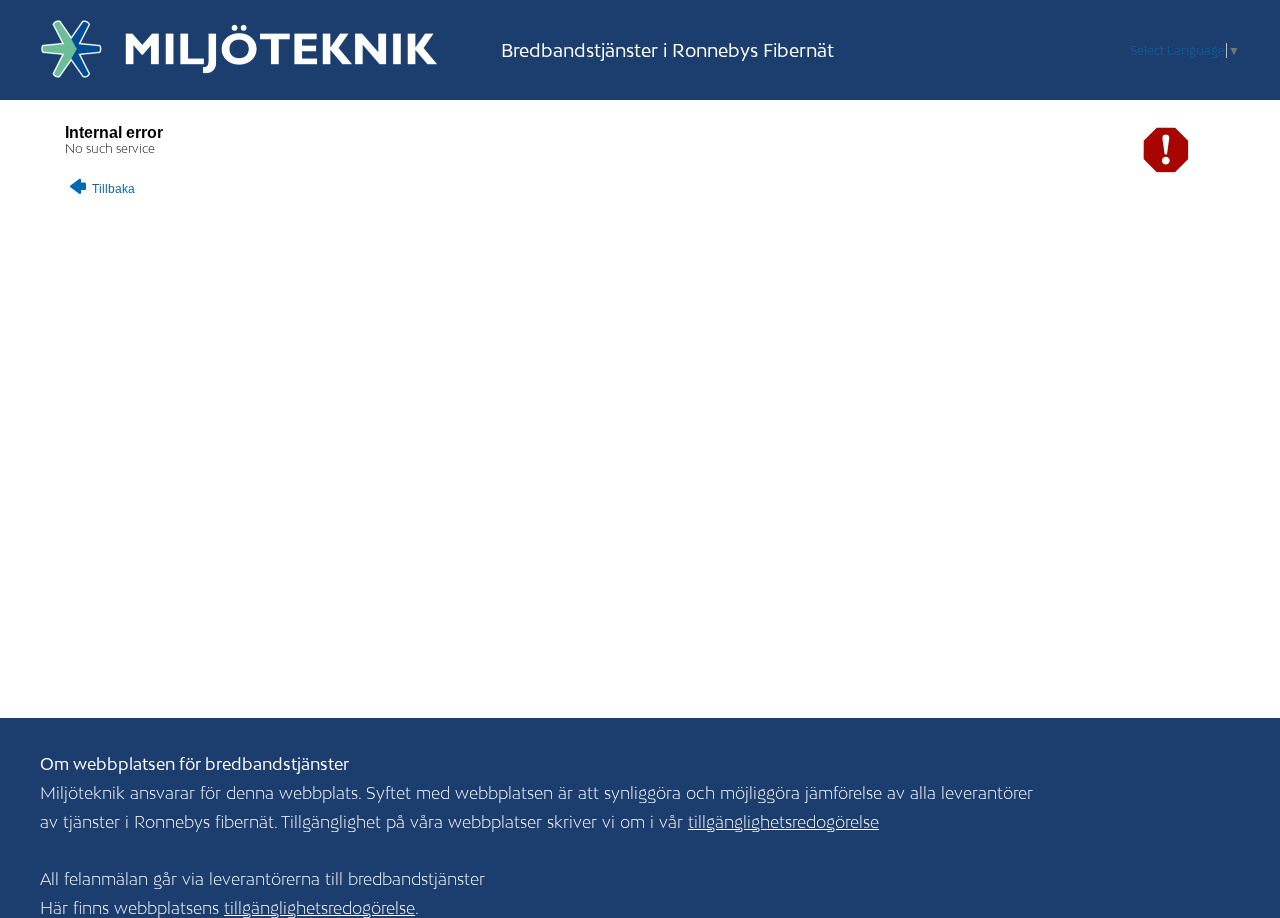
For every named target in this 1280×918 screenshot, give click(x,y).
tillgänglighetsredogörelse (783, 822)
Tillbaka (112, 189)
